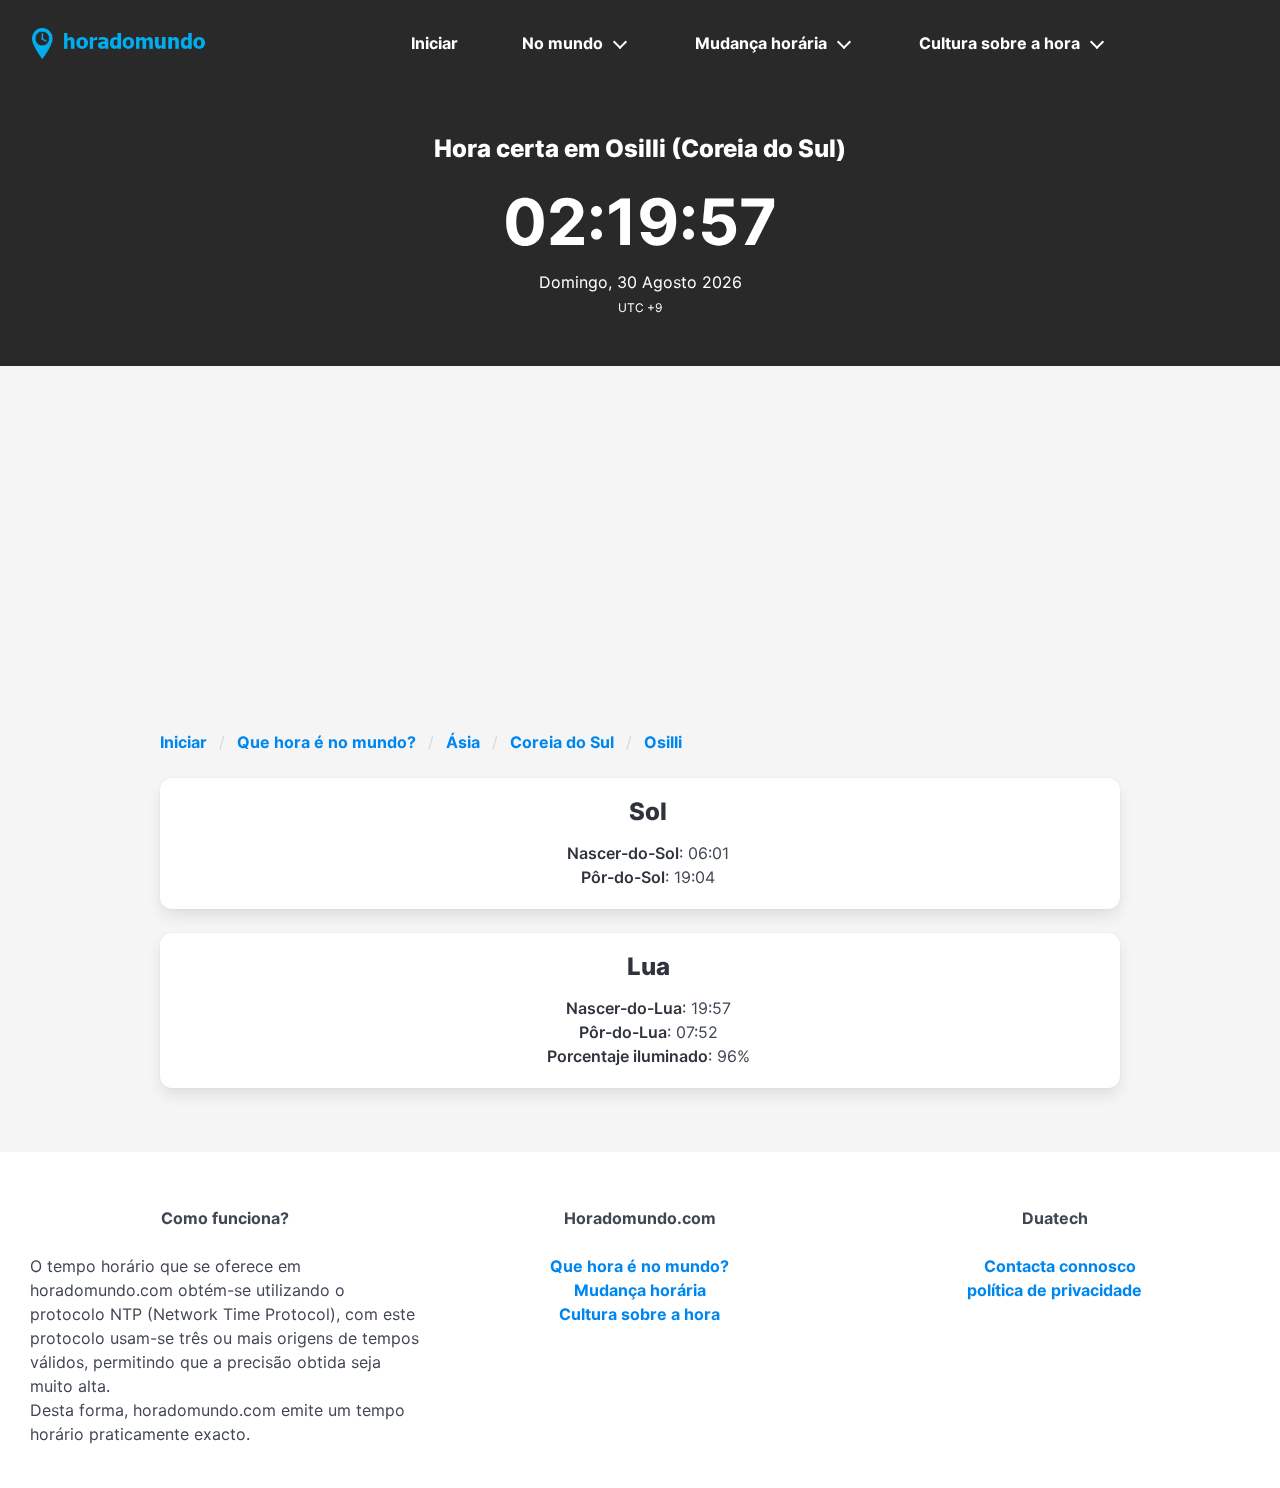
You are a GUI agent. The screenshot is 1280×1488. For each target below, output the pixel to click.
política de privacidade (1054, 1290)
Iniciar (434, 43)
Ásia (463, 742)
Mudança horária (761, 43)
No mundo (562, 43)
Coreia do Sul (562, 742)
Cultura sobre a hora (999, 43)
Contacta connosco (1060, 1266)
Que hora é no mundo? (326, 742)
